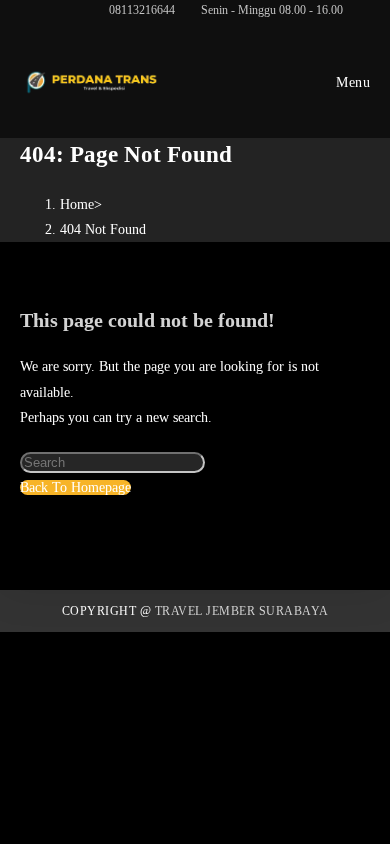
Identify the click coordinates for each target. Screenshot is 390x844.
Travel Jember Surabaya (242, 611)
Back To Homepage (75, 487)
